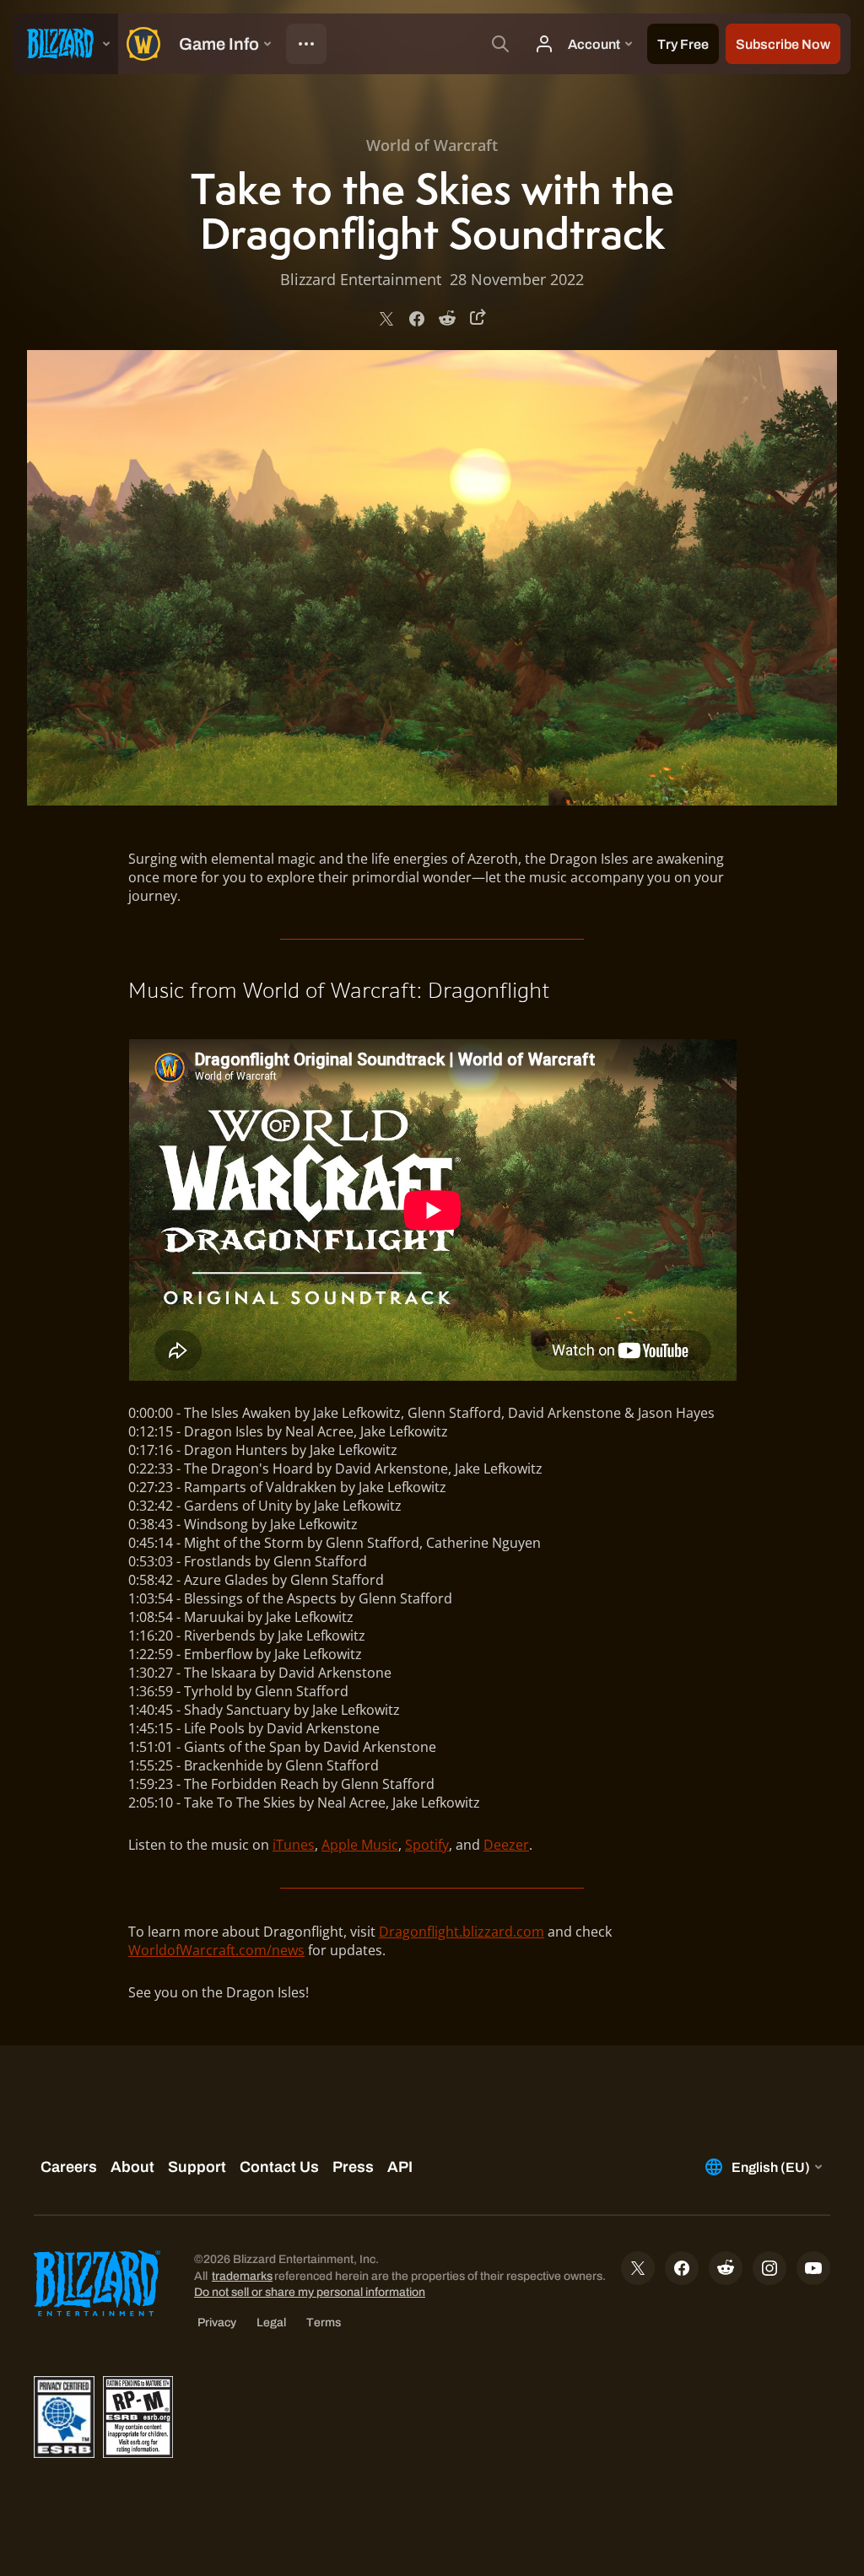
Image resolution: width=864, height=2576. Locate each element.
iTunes (294, 1845)
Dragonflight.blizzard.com (462, 1932)
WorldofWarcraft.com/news (216, 1950)
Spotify (427, 1845)
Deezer (506, 1845)
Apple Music (360, 1845)
